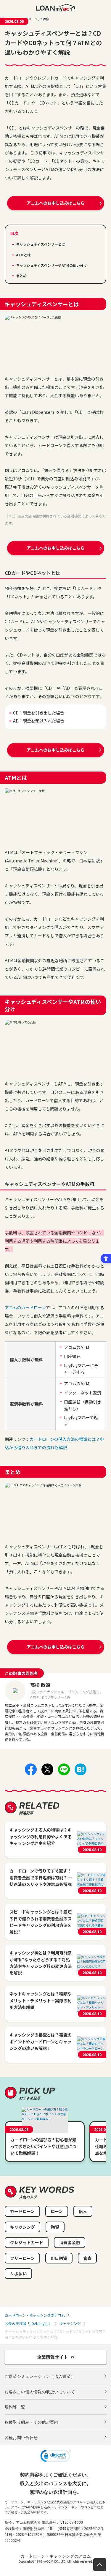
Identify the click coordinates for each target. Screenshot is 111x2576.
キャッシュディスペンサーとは (41, 244)
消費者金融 (70, 2242)
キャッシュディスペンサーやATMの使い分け (52, 265)
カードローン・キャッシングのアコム (35, 2315)
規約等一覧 (15, 2407)
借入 (83, 2211)
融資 (55, 2227)
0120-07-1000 (72, 2523)
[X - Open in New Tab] (47, 1774)
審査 (87, 2258)
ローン (57, 2211)
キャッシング (22, 2227)
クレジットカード (27, 2242)
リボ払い (18, 2274)
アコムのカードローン (25, 1307)
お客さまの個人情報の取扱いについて (40, 2392)
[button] (55, 2457)
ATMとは (23, 255)
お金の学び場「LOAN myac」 (28, 2323)
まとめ (21, 276)
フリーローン (22, 2258)
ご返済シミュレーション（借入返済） (40, 2376)
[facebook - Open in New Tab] (31, 1774)
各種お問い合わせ (21, 2438)
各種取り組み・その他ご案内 (31, 2422)
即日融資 (59, 2258)
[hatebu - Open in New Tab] (81, 1774)
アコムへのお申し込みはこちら (56, 203)
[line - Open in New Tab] (64, 1774)
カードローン (22, 2211)
